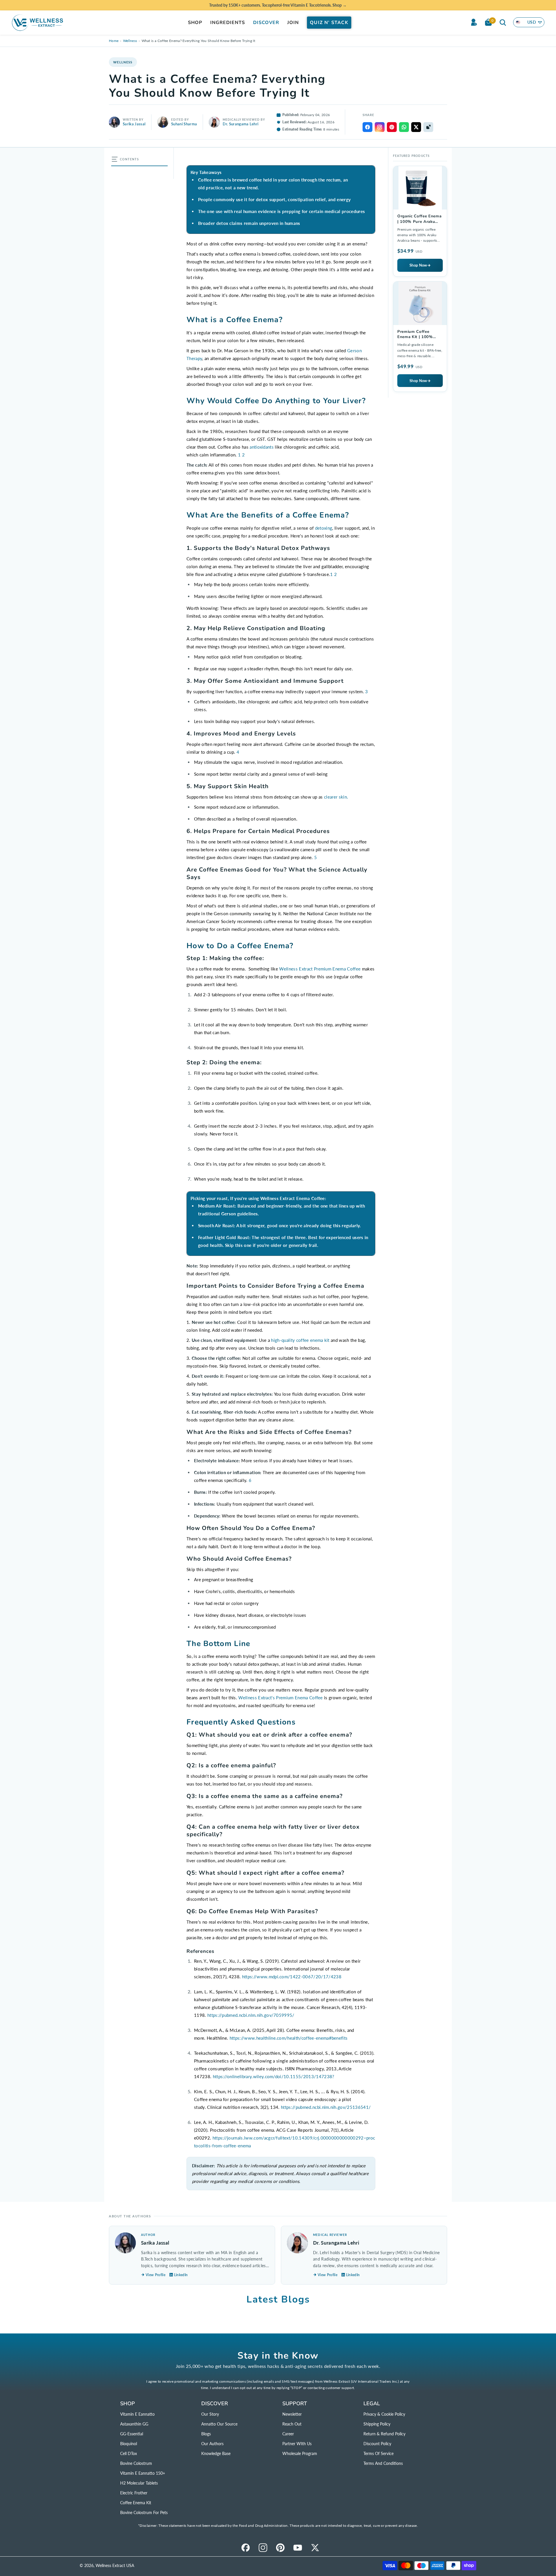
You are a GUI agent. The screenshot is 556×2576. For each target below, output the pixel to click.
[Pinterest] (280, 2548)
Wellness (130, 41)
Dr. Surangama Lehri (240, 124)
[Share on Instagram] (380, 127)
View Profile (156, 2275)
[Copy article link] (428, 127)
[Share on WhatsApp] (404, 127)
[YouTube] (298, 2548)
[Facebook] (246, 2548)
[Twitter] (315, 2548)
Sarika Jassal (134, 124)
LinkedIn (181, 2275)
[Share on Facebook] (367, 127)
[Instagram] (263, 2548)
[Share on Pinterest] (392, 127)
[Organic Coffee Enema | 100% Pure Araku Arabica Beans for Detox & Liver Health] (420, 221)
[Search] (503, 22)
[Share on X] (416, 127)
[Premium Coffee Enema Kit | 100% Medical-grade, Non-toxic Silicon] (420, 337)
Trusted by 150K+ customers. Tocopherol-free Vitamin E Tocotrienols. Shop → (278, 5)
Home (114, 41)
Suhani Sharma (184, 124)
